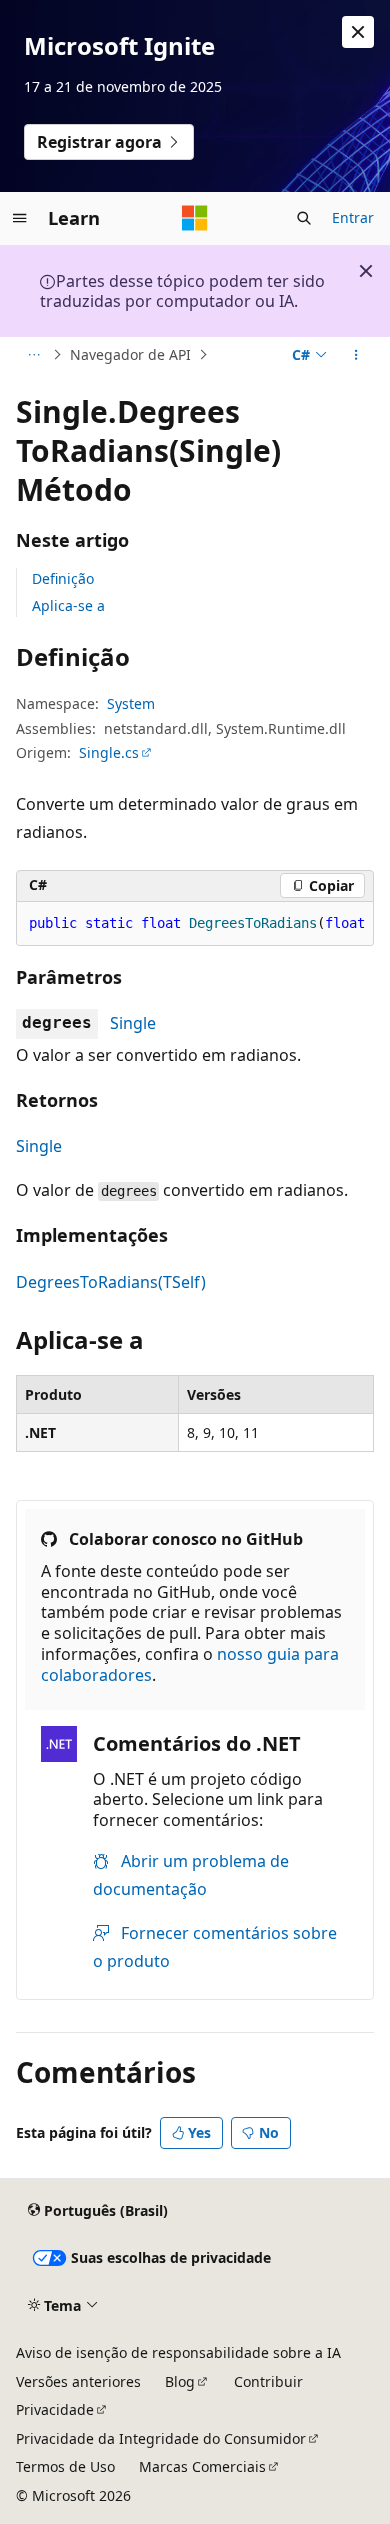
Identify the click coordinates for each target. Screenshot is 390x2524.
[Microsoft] (195, 218)
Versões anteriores (78, 2381)
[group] (195, 924)
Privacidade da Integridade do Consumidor (161, 2438)
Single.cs (109, 752)
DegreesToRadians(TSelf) (111, 1282)
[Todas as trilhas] (33, 355)
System (131, 703)
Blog (180, 2381)
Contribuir (268, 2381)
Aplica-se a (68, 605)
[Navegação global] (20, 218)
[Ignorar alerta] (358, 32)
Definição (63, 578)
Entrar (353, 217)
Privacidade (55, 2409)
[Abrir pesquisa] (304, 218)
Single (133, 1023)
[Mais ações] (356, 355)
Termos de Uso (65, 2466)
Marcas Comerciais (202, 2466)
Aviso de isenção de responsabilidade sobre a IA (178, 2352)
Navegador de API (130, 354)
